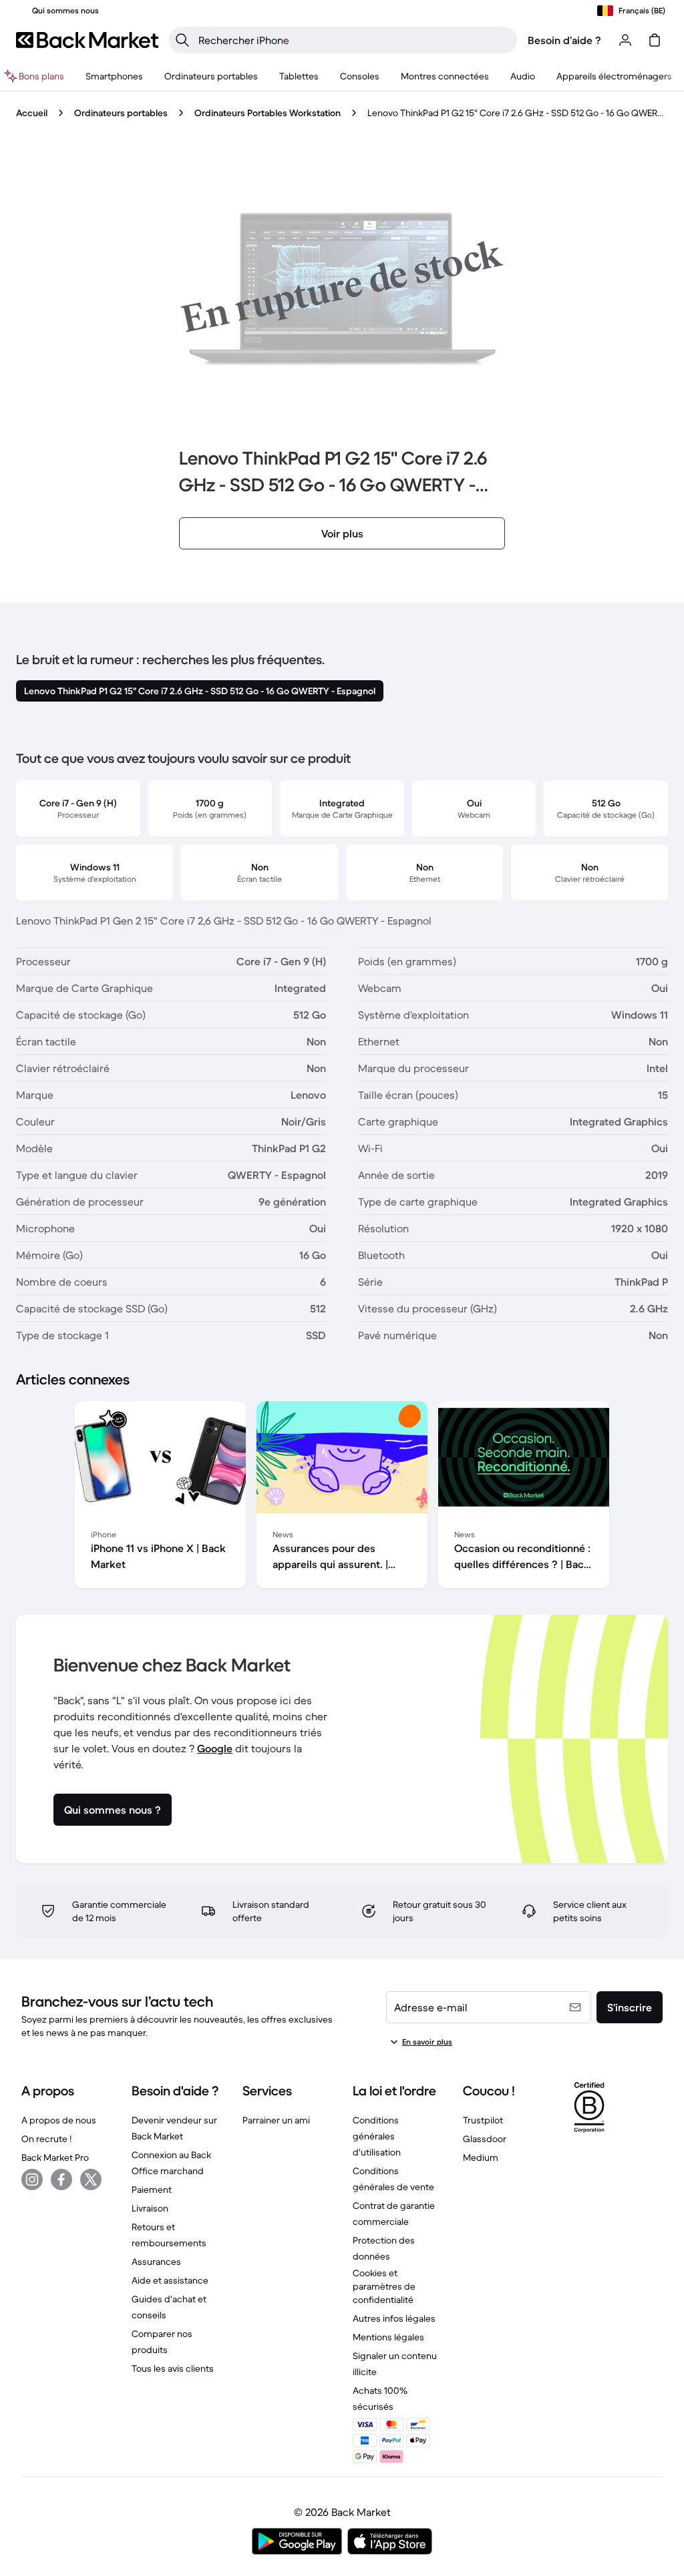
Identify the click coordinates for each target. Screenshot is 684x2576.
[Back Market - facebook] (61, 2179)
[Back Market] (87, 40)
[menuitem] (114, 76)
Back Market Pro (55, 2157)
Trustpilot (483, 2120)
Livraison (150, 2208)
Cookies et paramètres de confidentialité (384, 2286)
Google (215, 1748)
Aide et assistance (170, 2280)
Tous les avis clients (173, 2368)
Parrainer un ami (276, 2120)
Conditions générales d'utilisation (377, 2136)
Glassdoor (485, 2139)
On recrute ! (46, 2139)
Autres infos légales (394, 2318)
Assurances (156, 2262)
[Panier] (655, 40)
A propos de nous (59, 2120)
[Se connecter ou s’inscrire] (625, 40)
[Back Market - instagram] (32, 2179)
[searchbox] (354, 40)
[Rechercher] (182, 40)
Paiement (152, 2189)
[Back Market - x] (91, 2179)
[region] (342, 1497)
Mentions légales (388, 2337)
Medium (481, 2157)
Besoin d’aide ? (564, 40)
